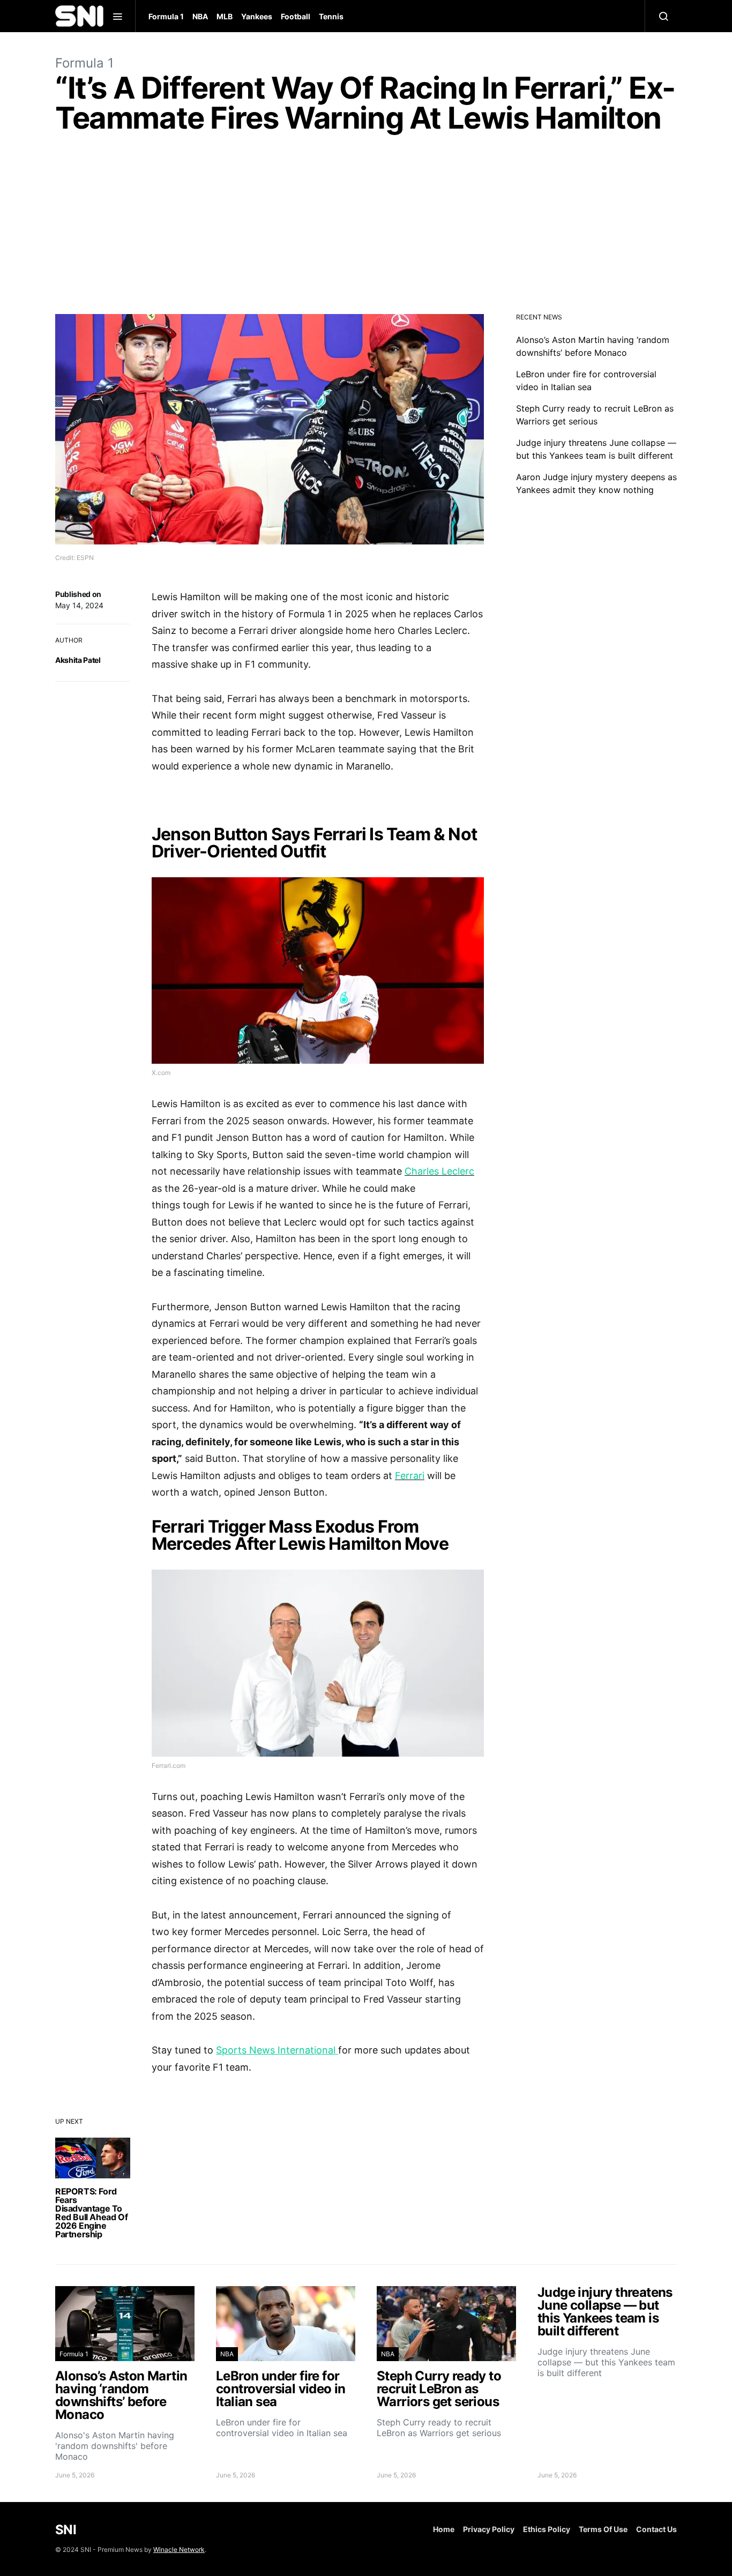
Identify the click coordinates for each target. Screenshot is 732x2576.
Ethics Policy (547, 2529)
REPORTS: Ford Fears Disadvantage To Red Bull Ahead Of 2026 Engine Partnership (91, 2213)
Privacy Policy (489, 2529)
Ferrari (410, 1476)
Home (444, 2529)
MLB (225, 16)
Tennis (331, 16)
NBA (200, 16)
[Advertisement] (366, 226)
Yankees (257, 16)
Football (296, 16)
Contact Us (656, 2529)
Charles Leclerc (439, 1171)
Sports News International (277, 2050)
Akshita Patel (78, 660)
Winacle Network (179, 2549)
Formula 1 (166, 16)
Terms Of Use (603, 2529)
